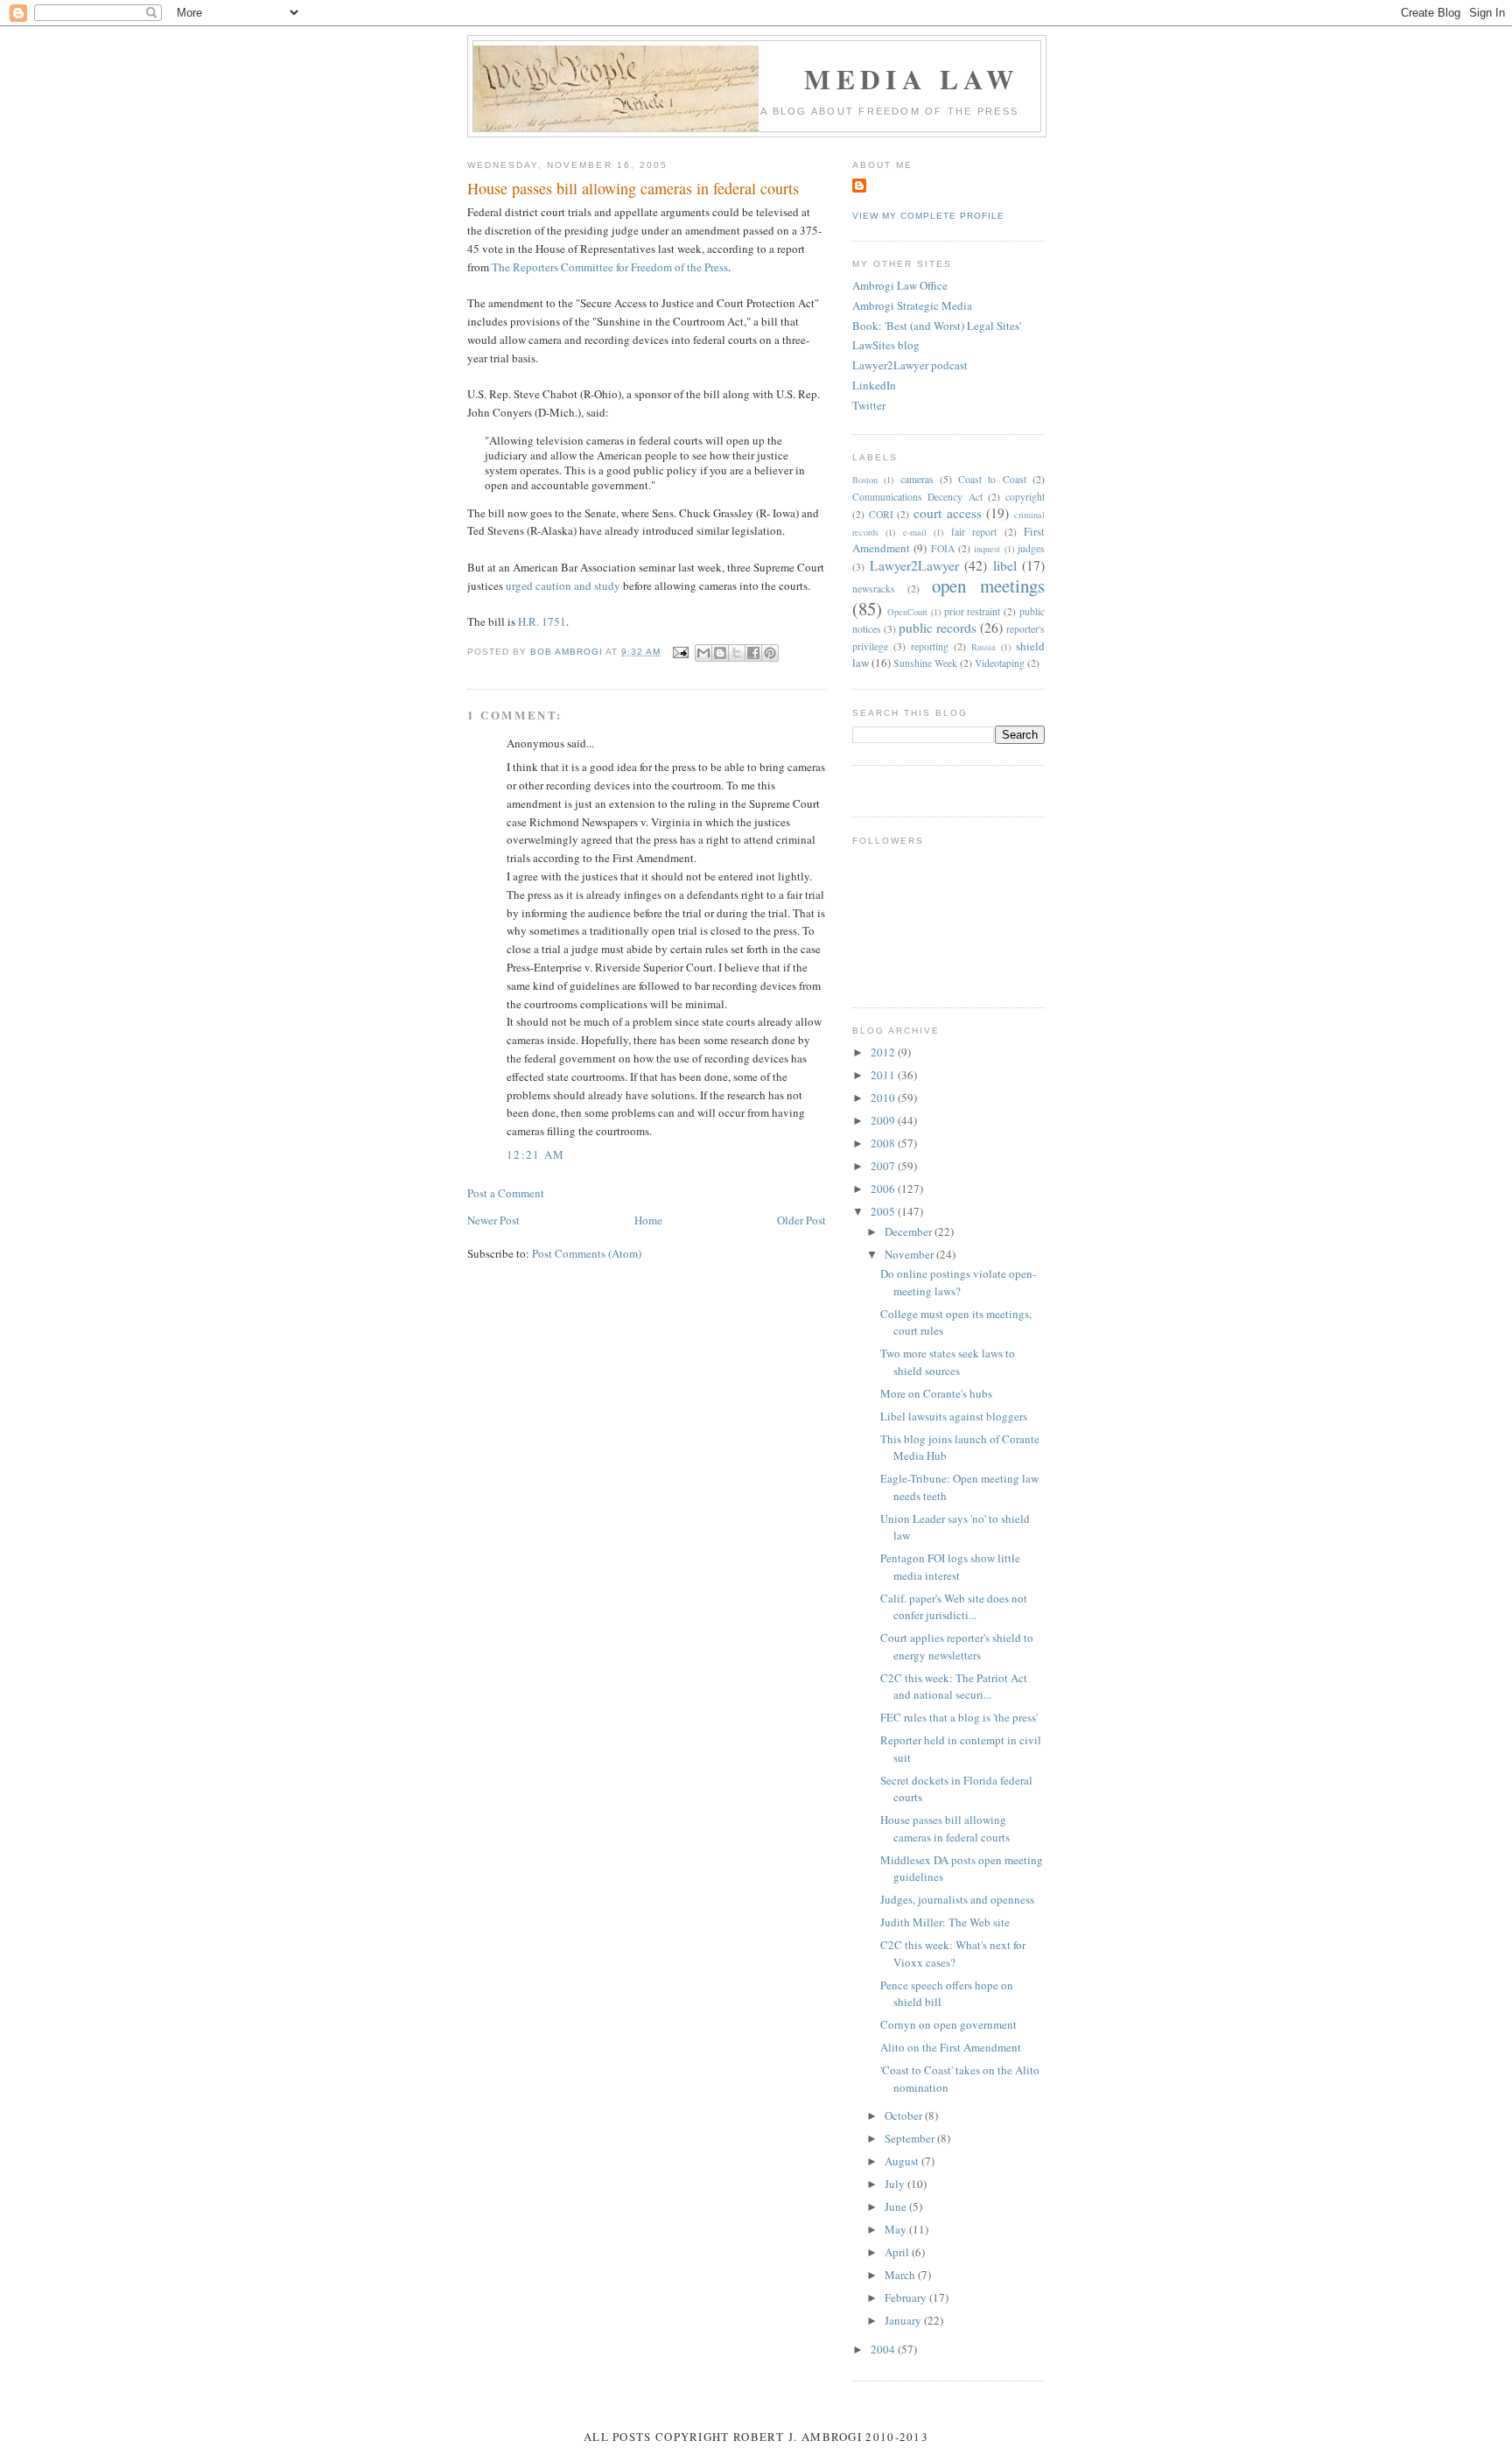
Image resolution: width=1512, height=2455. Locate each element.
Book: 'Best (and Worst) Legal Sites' (937, 326)
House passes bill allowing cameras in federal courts (945, 1828)
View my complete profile (928, 216)
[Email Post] (679, 652)
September (911, 2138)
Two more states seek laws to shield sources (948, 1362)
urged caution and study (563, 586)
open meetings (988, 586)
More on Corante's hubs (936, 1393)
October (905, 2115)
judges (1031, 548)
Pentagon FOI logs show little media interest (950, 1567)
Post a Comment (506, 1193)
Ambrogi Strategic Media (912, 305)
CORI (881, 514)
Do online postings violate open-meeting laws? (958, 1282)
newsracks (874, 589)
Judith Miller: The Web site (945, 1922)
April (898, 2252)
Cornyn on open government (948, 2024)
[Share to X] (737, 653)
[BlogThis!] (720, 653)
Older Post (801, 1220)
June (897, 2206)
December (910, 1231)
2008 (884, 1143)
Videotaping (1000, 663)
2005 (884, 1211)
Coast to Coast (992, 479)
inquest (987, 549)
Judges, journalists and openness (957, 1899)
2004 (884, 2349)
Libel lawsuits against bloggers (954, 1416)
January (904, 2320)
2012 (884, 1052)
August (903, 2161)
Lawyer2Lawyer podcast (910, 365)
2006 (884, 1189)
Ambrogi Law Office (900, 285)
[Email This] (703, 653)
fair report (974, 532)
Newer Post (493, 1220)
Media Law (911, 79)
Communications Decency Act (917, 497)
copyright (1025, 497)
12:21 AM (535, 1154)
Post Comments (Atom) (587, 1253)
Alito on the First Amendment (951, 2047)
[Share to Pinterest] (770, 653)
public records (938, 628)
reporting (930, 646)
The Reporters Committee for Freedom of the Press (610, 267)
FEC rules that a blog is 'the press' (959, 1717)
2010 (884, 1098)
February (907, 2297)
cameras (917, 479)
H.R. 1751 (542, 621)
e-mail (915, 532)
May (897, 2229)
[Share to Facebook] (753, 653)
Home (648, 1220)
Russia (983, 647)
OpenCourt (907, 612)
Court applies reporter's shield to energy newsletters (957, 1646)
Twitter (869, 405)
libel (1005, 565)
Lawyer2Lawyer (914, 565)
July (896, 2184)
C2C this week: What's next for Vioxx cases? (953, 1953)
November (910, 1254)
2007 (884, 1166)
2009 (884, 1120)
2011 (884, 1075)
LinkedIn (874, 385)
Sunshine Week (925, 663)
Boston (865, 480)
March (901, 2275)
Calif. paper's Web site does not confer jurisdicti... (954, 1607)
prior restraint (973, 611)
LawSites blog (886, 345)
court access (948, 513)
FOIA (943, 548)
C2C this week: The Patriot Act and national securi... (954, 1687)
